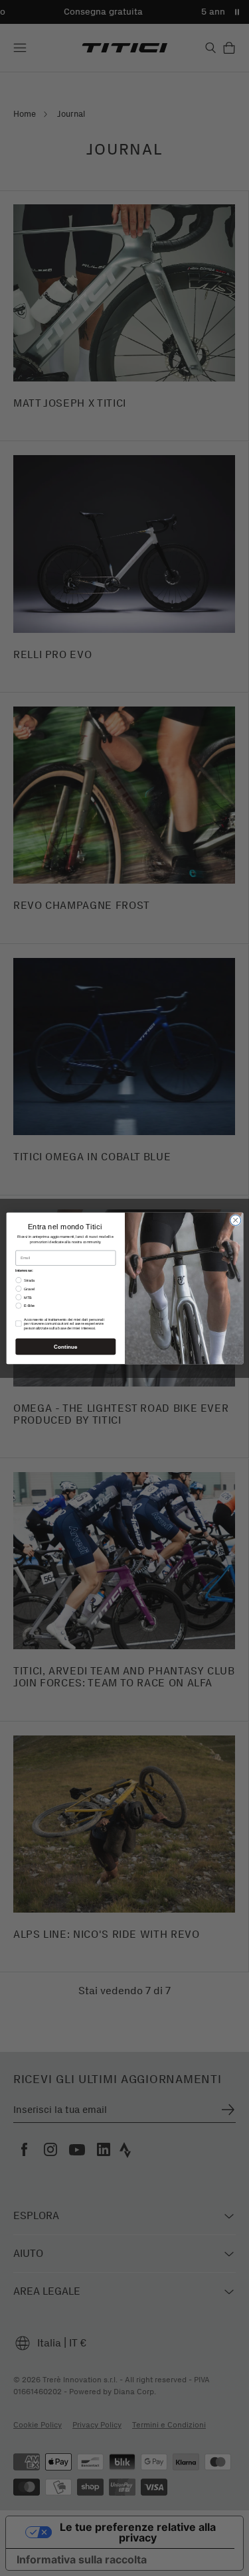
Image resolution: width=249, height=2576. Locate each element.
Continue (65, 1346)
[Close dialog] (235, 1220)
